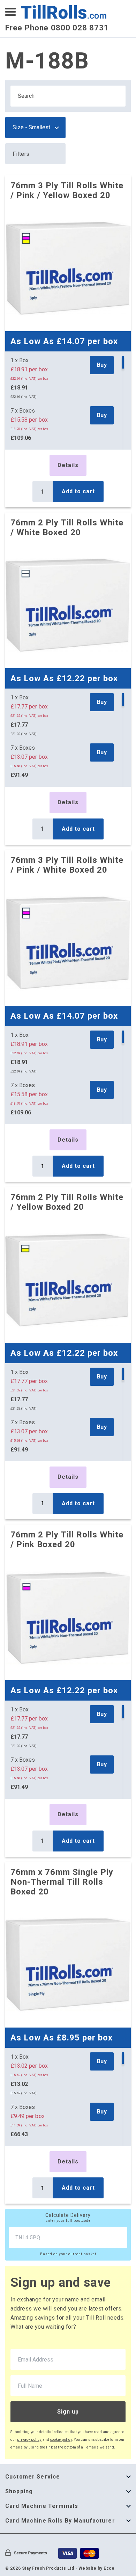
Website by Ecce (97, 2568)
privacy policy (29, 2440)
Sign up (68, 2412)
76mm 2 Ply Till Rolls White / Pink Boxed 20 (67, 1540)
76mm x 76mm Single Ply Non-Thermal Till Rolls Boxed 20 (62, 1882)
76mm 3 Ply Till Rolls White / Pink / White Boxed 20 (67, 865)
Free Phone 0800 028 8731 (57, 28)
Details (68, 465)
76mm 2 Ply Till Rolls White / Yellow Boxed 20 (67, 1202)
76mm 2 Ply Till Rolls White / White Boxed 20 (67, 527)
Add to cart (78, 491)
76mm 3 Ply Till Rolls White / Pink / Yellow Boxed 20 (67, 190)
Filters (21, 154)
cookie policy (61, 2440)
